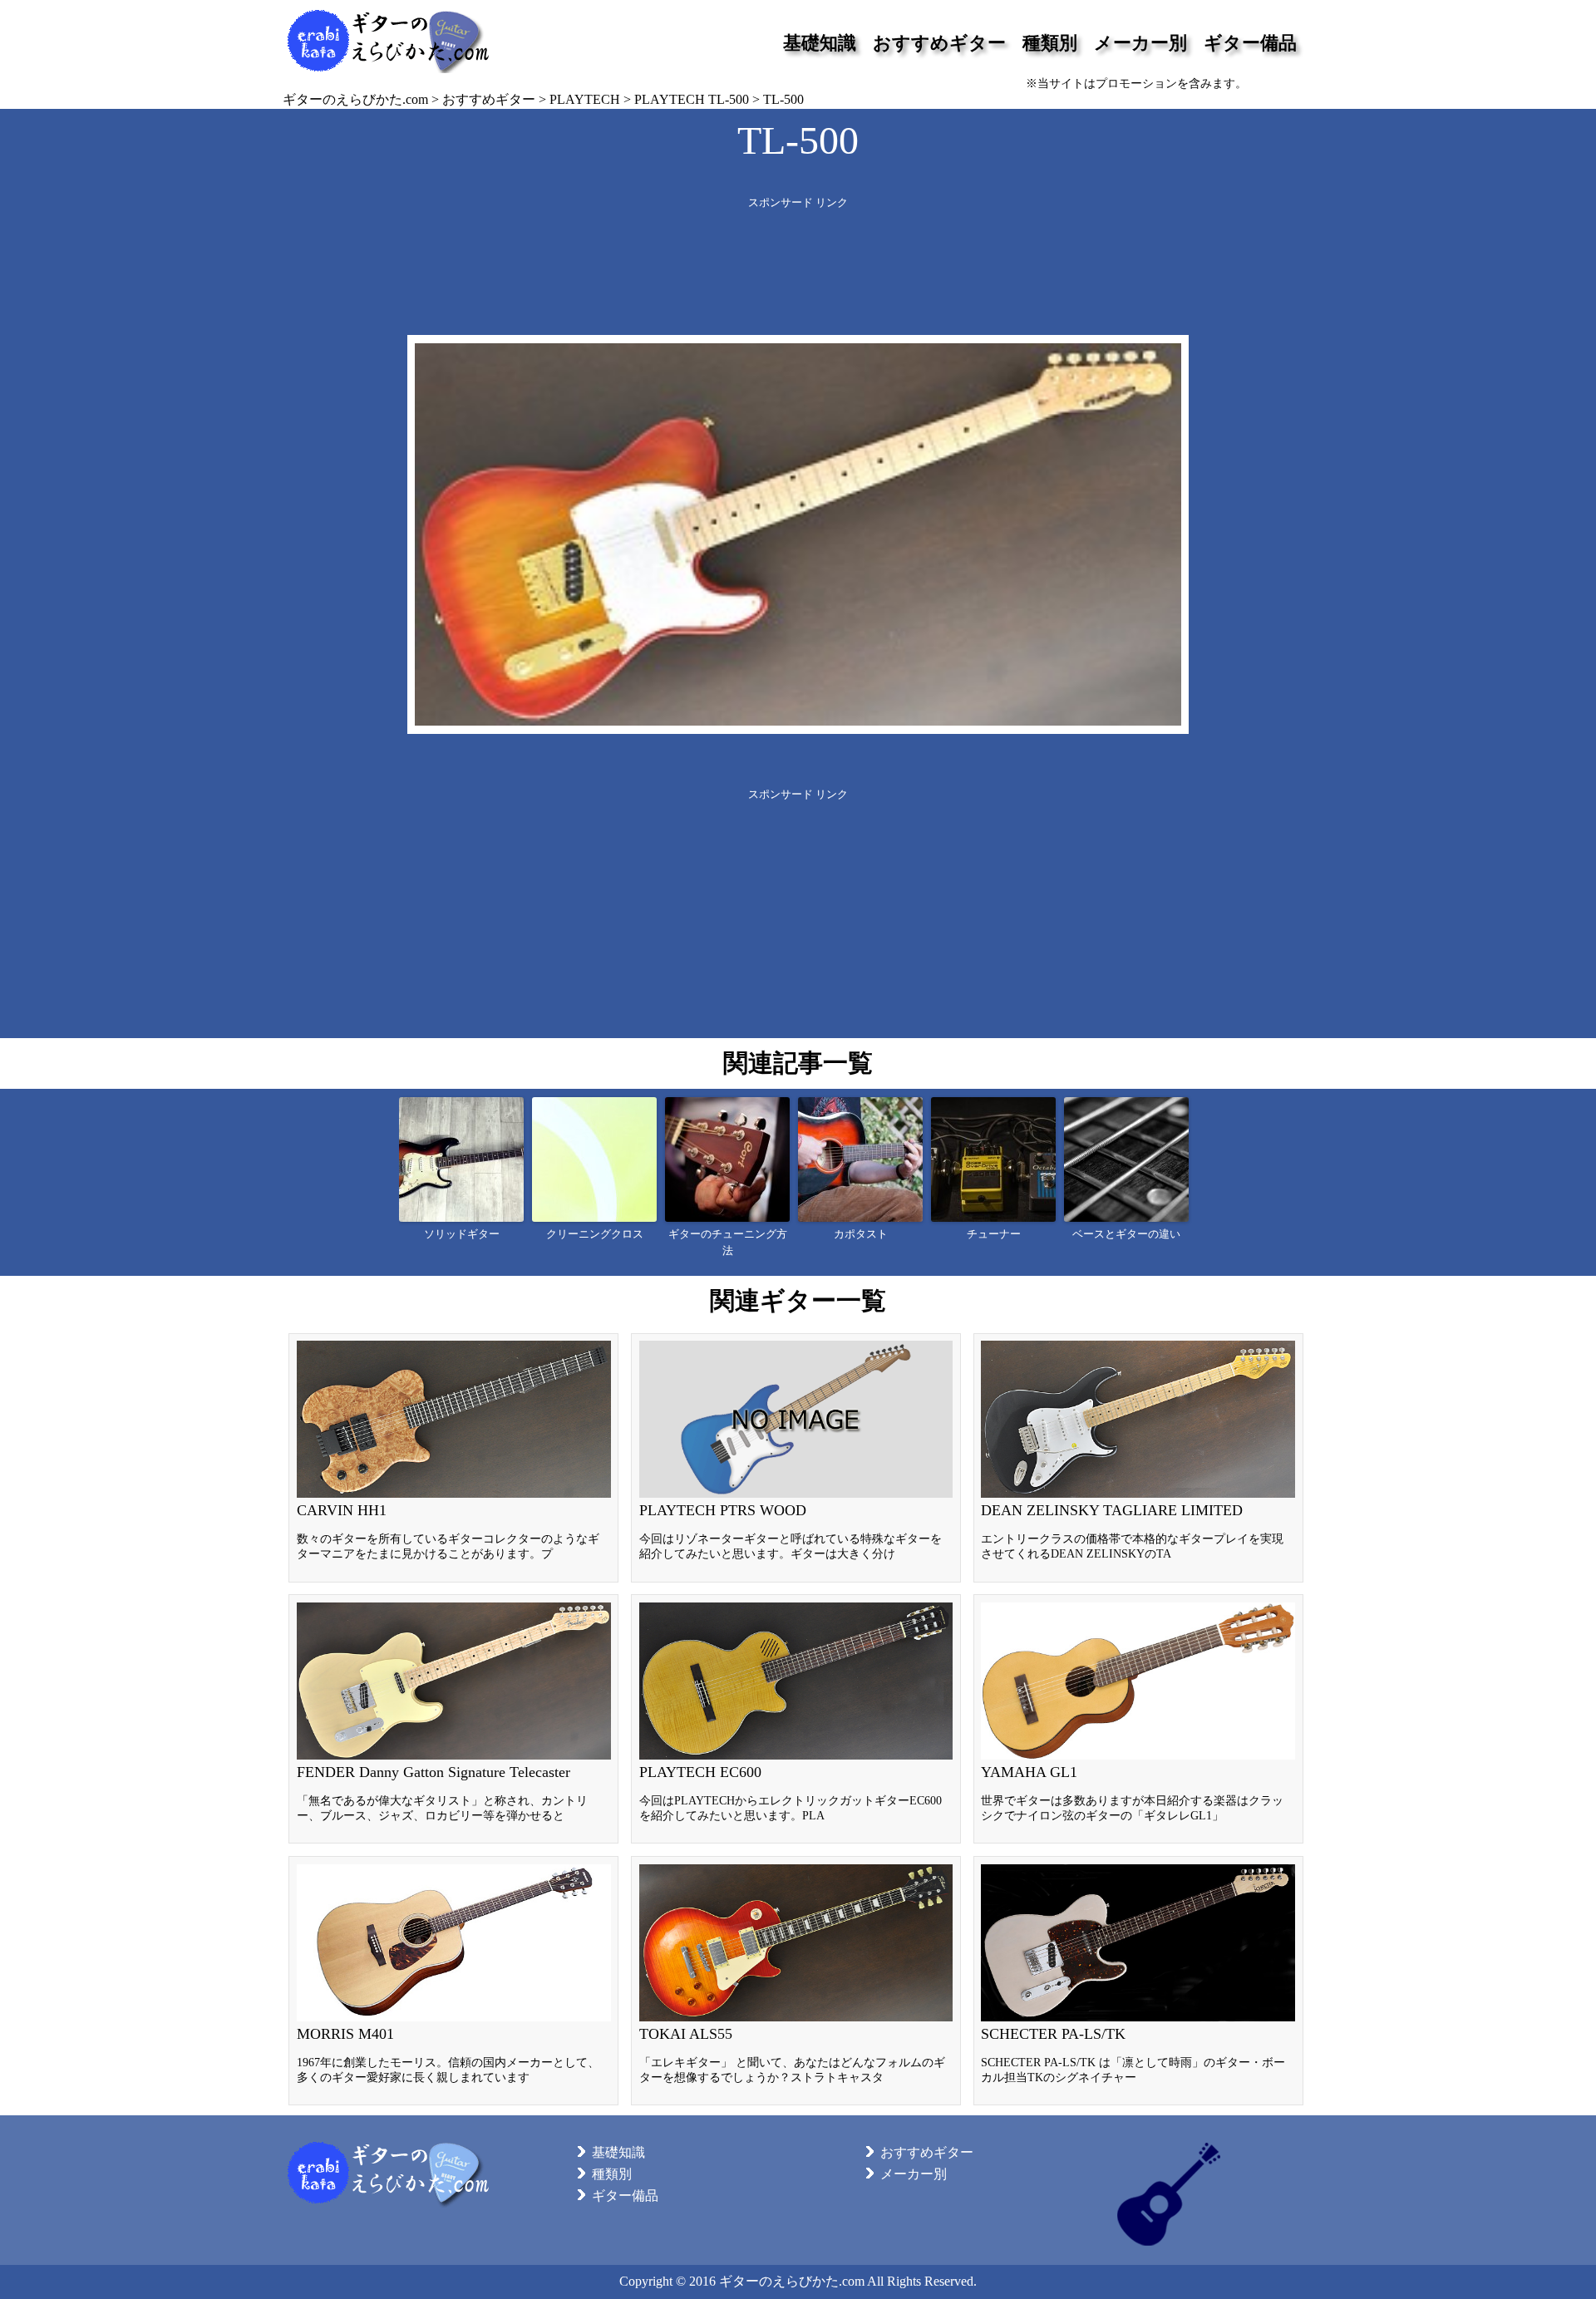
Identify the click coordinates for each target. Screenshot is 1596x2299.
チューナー (994, 1234)
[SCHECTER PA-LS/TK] (1138, 1981)
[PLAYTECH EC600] (796, 1719)
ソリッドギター (462, 1234)
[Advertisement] (798, 248)
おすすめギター (939, 43)
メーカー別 (1140, 43)
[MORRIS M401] (453, 1981)
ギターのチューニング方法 (728, 1243)
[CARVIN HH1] (453, 1458)
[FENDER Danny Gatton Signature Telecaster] (453, 1719)
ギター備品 (1250, 43)
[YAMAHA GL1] (1138, 1719)
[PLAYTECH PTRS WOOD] (796, 1458)
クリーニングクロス (595, 1234)
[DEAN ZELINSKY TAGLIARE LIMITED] (1138, 1458)
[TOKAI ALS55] (796, 1981)
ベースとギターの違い (1126, 1234)
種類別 (1050, 43)
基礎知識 (820, 43)
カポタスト (861, 1234)
